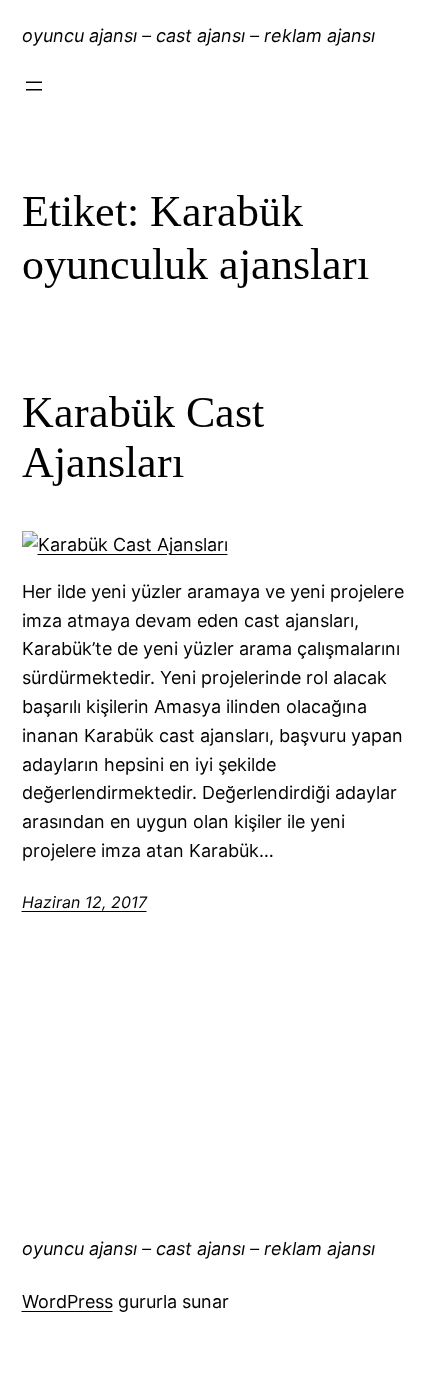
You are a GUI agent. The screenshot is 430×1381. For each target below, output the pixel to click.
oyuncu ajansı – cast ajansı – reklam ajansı (198, 35)
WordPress (67, 1301)
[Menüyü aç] (34, 86)
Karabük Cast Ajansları (143, 438)
